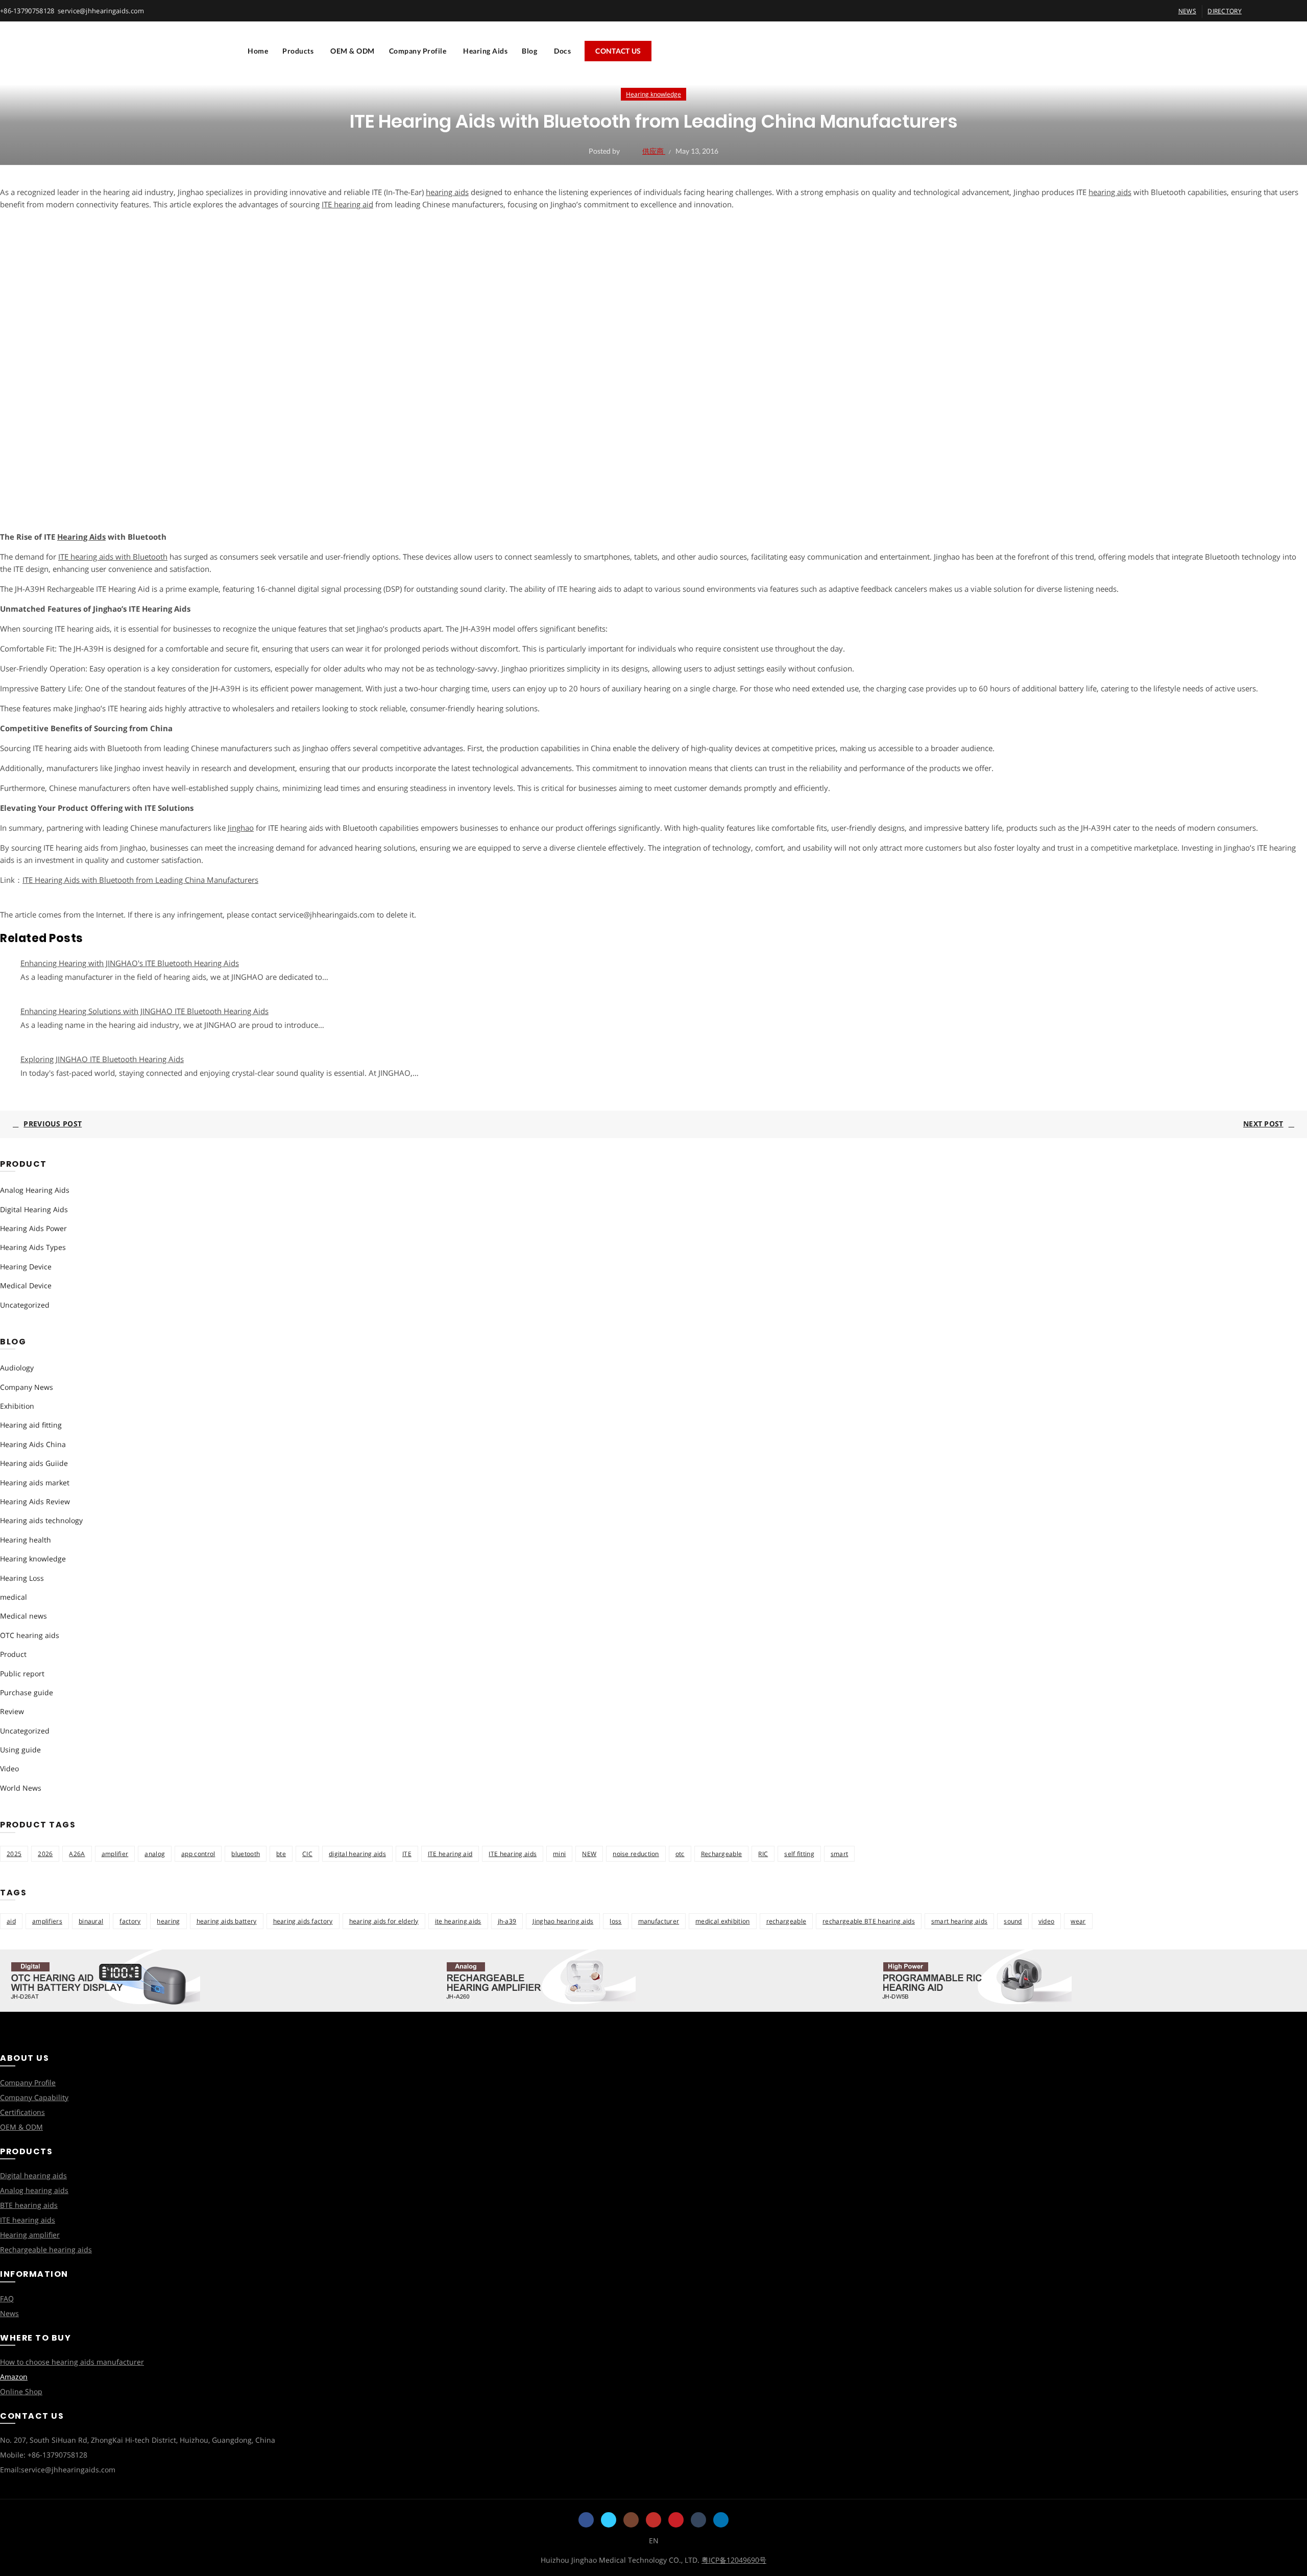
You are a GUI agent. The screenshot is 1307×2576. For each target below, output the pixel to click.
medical (14, 1597)
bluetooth (246, 1854)
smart (840, 1854)
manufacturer (659, 1921)
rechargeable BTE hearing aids (869, 1921)
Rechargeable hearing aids (46, 2249)
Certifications (22, 2112)
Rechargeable (722, 1854)
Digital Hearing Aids (34, 1209)
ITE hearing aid (450, 1854)
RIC (763, 1854)
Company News (27, 1387)
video (1047, 1921)
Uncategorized (25, 1305)
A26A (77, 1854)
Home (258, 51)
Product (13, 1654)
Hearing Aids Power (33, 1228)
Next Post (1263, 1124)
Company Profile (418, 51)
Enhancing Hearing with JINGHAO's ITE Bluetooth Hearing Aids (130, 963)
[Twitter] (609, 2520)
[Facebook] (586, 2520)
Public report (22, 1674)
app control (198, 1854)
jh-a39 (507, 1921)
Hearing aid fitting (31, 1425)
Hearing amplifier (30, 2235)
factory (130, 1921)
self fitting (799, 1854)
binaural (91, 1921)
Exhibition (17, 1406)
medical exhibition (722, 1921)
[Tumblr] (698, 2520)
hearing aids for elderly (384, 1921)
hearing (168, 1921)
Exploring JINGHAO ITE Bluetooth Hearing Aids (102, 1059)
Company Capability (34, 2097)
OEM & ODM (353, 51)
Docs (562, 51)
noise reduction (636, 1854)
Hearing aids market (35, 1483)
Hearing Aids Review (35, 1501)
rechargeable (786, 1921)
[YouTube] (653, 2520)
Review (12, 1711)
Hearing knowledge (653, 94)
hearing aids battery (227, 1921)
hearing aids (447, 192)
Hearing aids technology (41, 1520)
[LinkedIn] (721, 2520)
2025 (14, 1854)
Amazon (14, 2377)
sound (1013, 1921)
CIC (307, 1854)
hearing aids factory (303, 1921)
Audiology (17, 1368)
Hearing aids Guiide (34, 1463)
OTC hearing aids (30, 1635)
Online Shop (21, 2391)
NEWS (1187, 11)
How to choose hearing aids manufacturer (72, 2362)
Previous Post (53, 1124)
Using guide (20, 1750)
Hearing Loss (22, 1578)
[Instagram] (631, 2520)
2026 (45, 1854)
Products (298, 51)
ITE (407, 1854)
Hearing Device (26, 1267)
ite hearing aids (458, 1921)
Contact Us (618, 51)
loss (615, 1921)
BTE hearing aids (29, 2205)
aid (11, 1921)
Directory (1225, 11)
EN (654, 2541)
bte (281, 1854)
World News (21, 1788)
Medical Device (26, 1285)
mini (559, 1854)
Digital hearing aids (33, 2175)
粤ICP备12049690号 (734, 2560)
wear (1078, 1921)
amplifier (115, 1854)
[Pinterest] (676, 2520)
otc (680, 1854)
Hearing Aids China (33, 1444)
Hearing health (26, 1540)
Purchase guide (27, 1692)
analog (155, 1854)
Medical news (23, 1616)
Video (9, 1768)
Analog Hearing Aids (35, 1190)
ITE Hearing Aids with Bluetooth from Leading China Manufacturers (140, 880)
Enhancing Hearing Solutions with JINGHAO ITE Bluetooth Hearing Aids (144, 1011)
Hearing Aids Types (33, 1247)
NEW (589, 1854)
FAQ (7, 2298)
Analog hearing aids (34, 2190)
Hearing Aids (485, 51)
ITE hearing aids (513, 1854)
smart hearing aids (959, 1921)
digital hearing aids (357, 1854)
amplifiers (47, 1921)
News (9, 2313)
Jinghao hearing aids (563, 1921)
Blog (529, 51)
